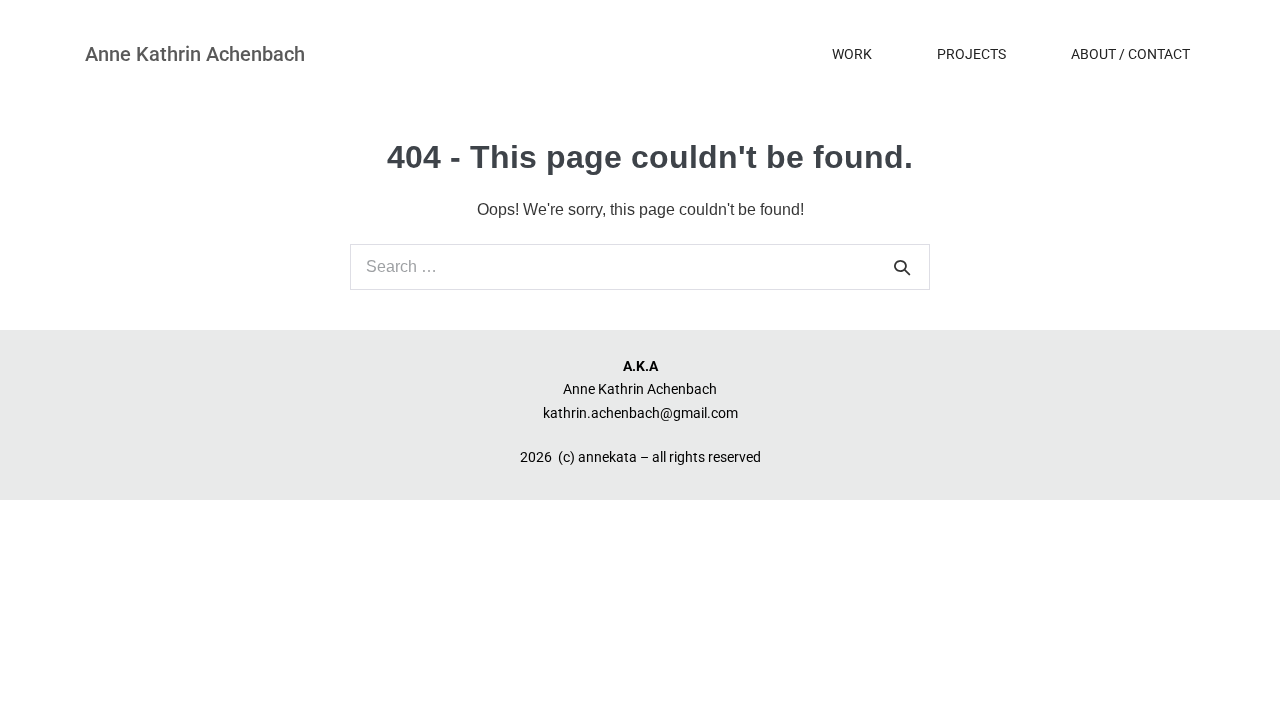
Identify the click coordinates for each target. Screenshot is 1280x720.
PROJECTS (971, 54)
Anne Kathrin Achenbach (195, 54)
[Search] (902, 267)
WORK (852, 54)
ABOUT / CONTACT (1130, 54)
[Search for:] (640, 266)
